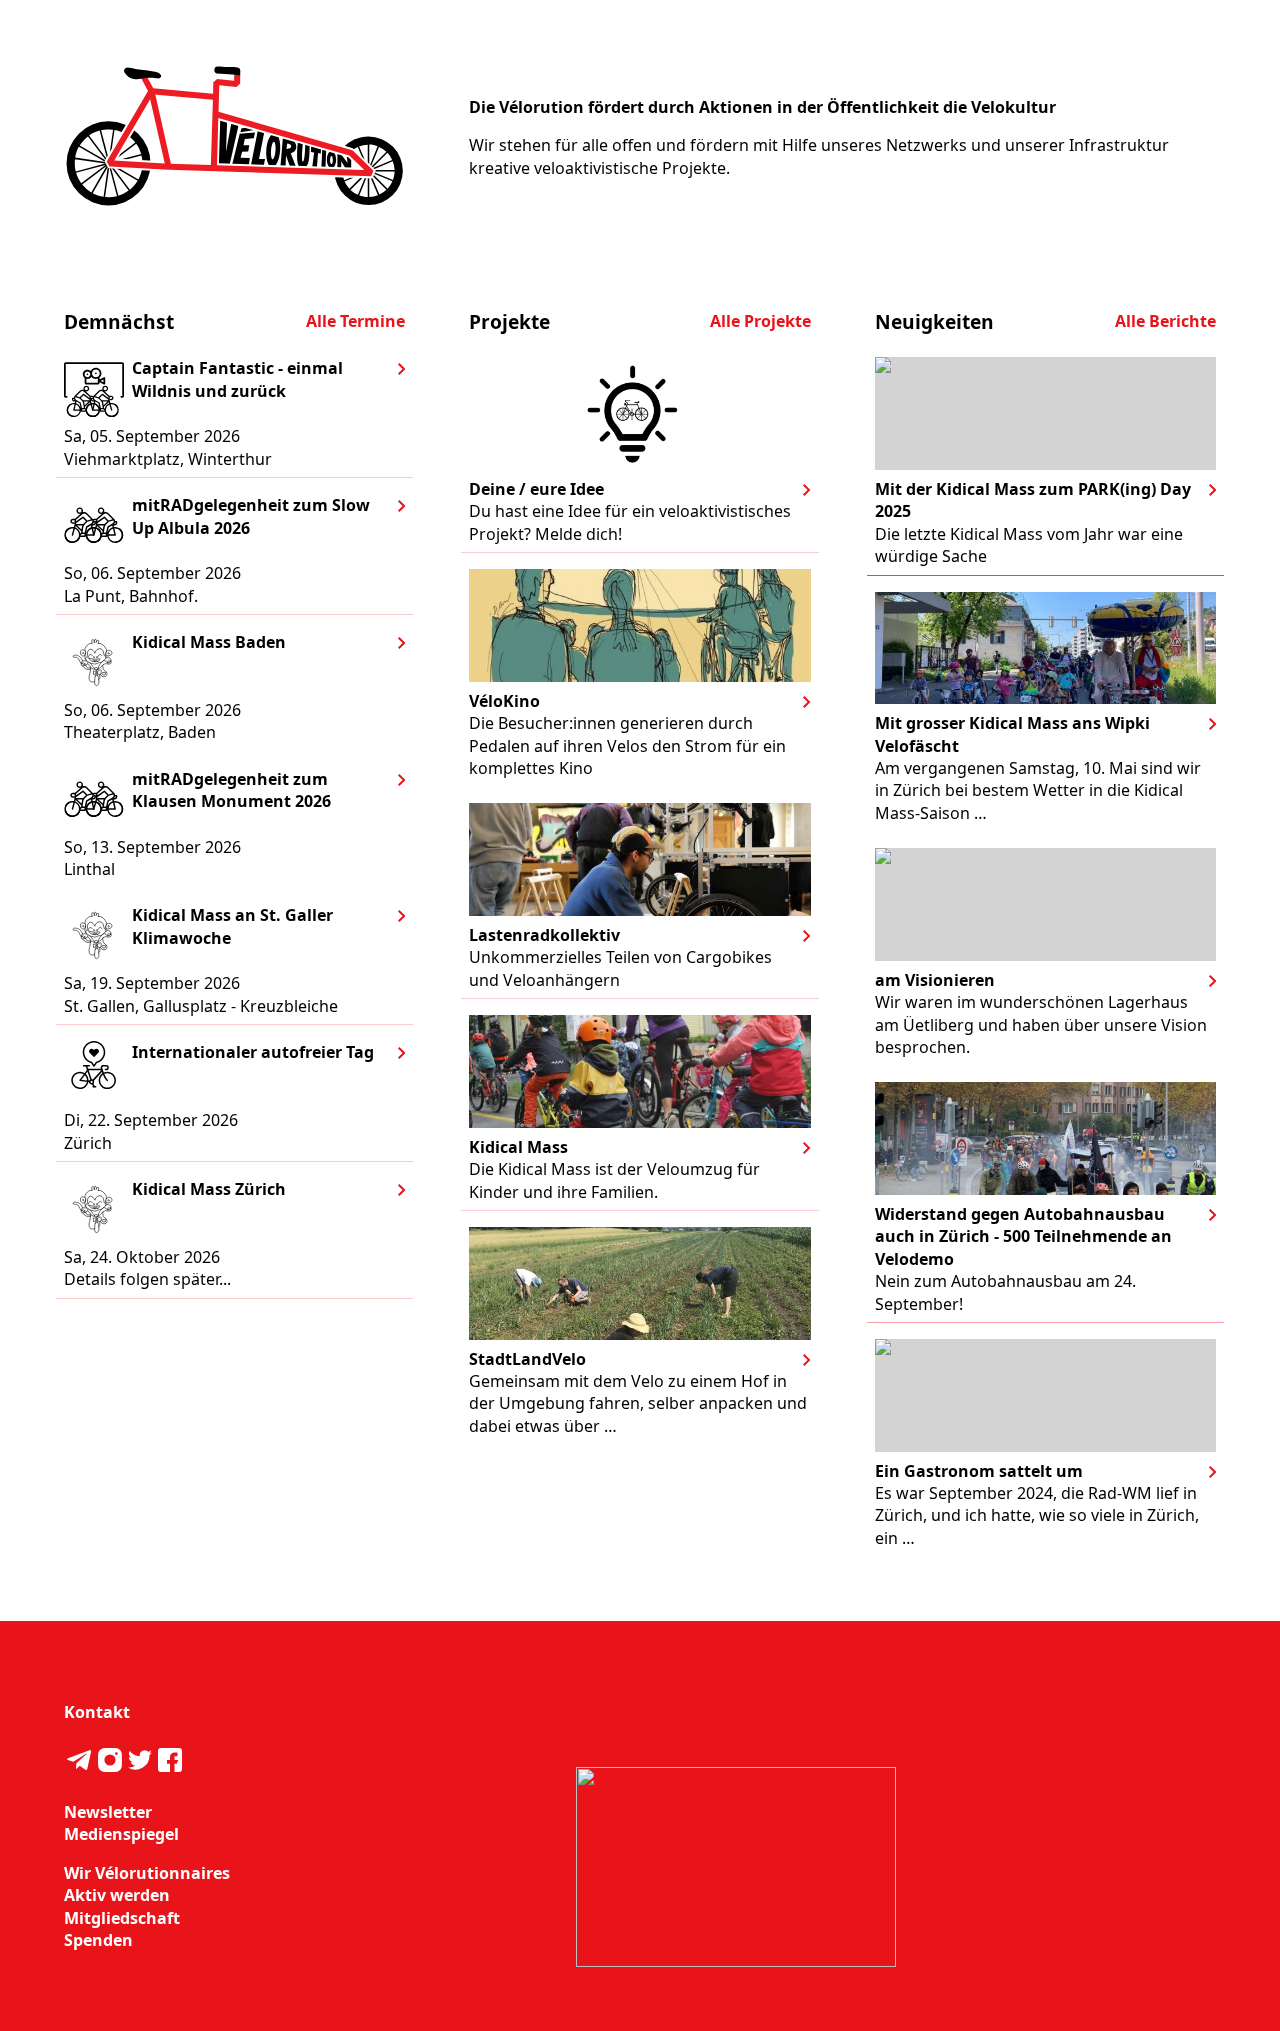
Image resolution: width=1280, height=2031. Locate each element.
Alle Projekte (760, 321)
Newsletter (108, 1812)
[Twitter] (140, 1762)
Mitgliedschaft (122, 1918)
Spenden (98, 1940)
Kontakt (97, 1712)
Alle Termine (355, 321)
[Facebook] (170, 1762)
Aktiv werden (117, 1895)
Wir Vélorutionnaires (147, 1873)
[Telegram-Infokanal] (79, 1762)
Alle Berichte (1165, 321)
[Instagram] (109, 1762)
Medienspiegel (121, 1834)
